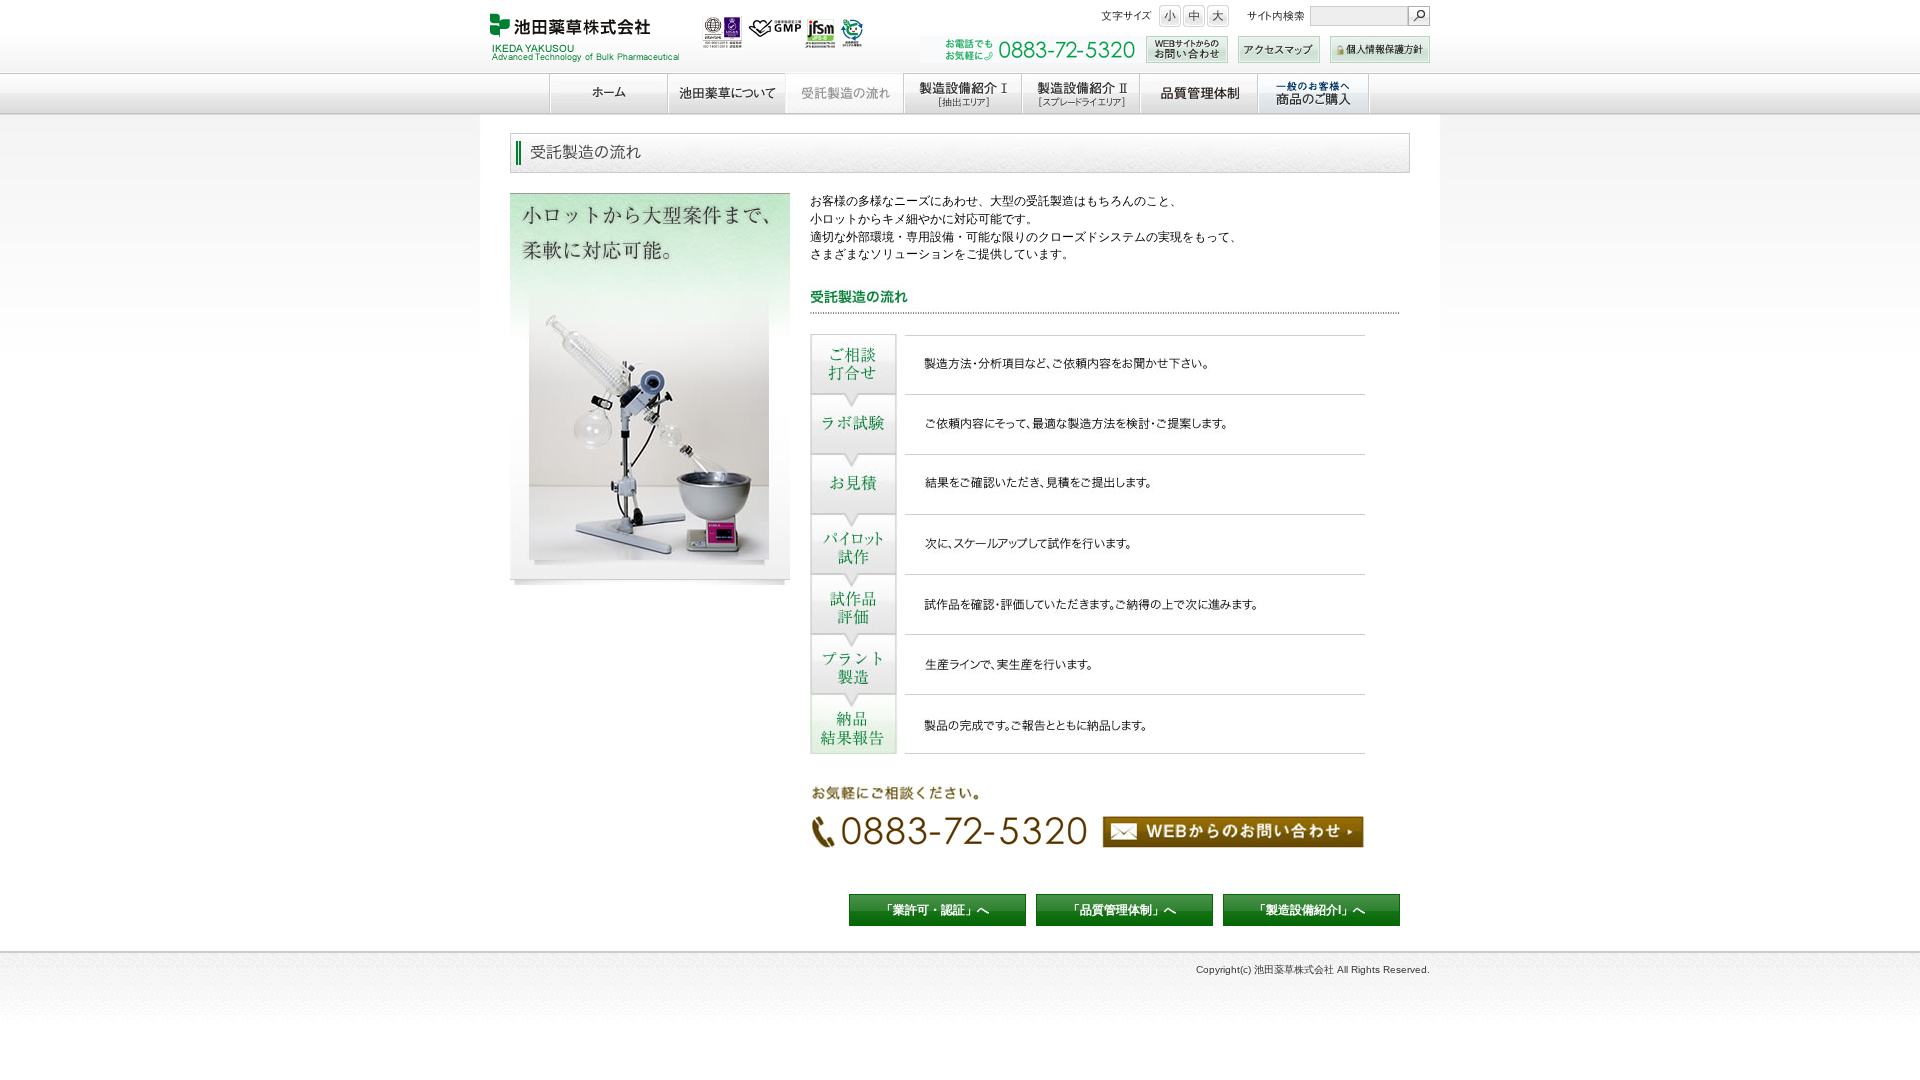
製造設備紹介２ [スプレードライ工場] (1080, 93)
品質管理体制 (1198, 93)
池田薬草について (726, 93)
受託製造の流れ (844, 93)
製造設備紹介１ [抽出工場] (962, 93)
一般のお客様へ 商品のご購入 (1313, 93)
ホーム (608, 93)
